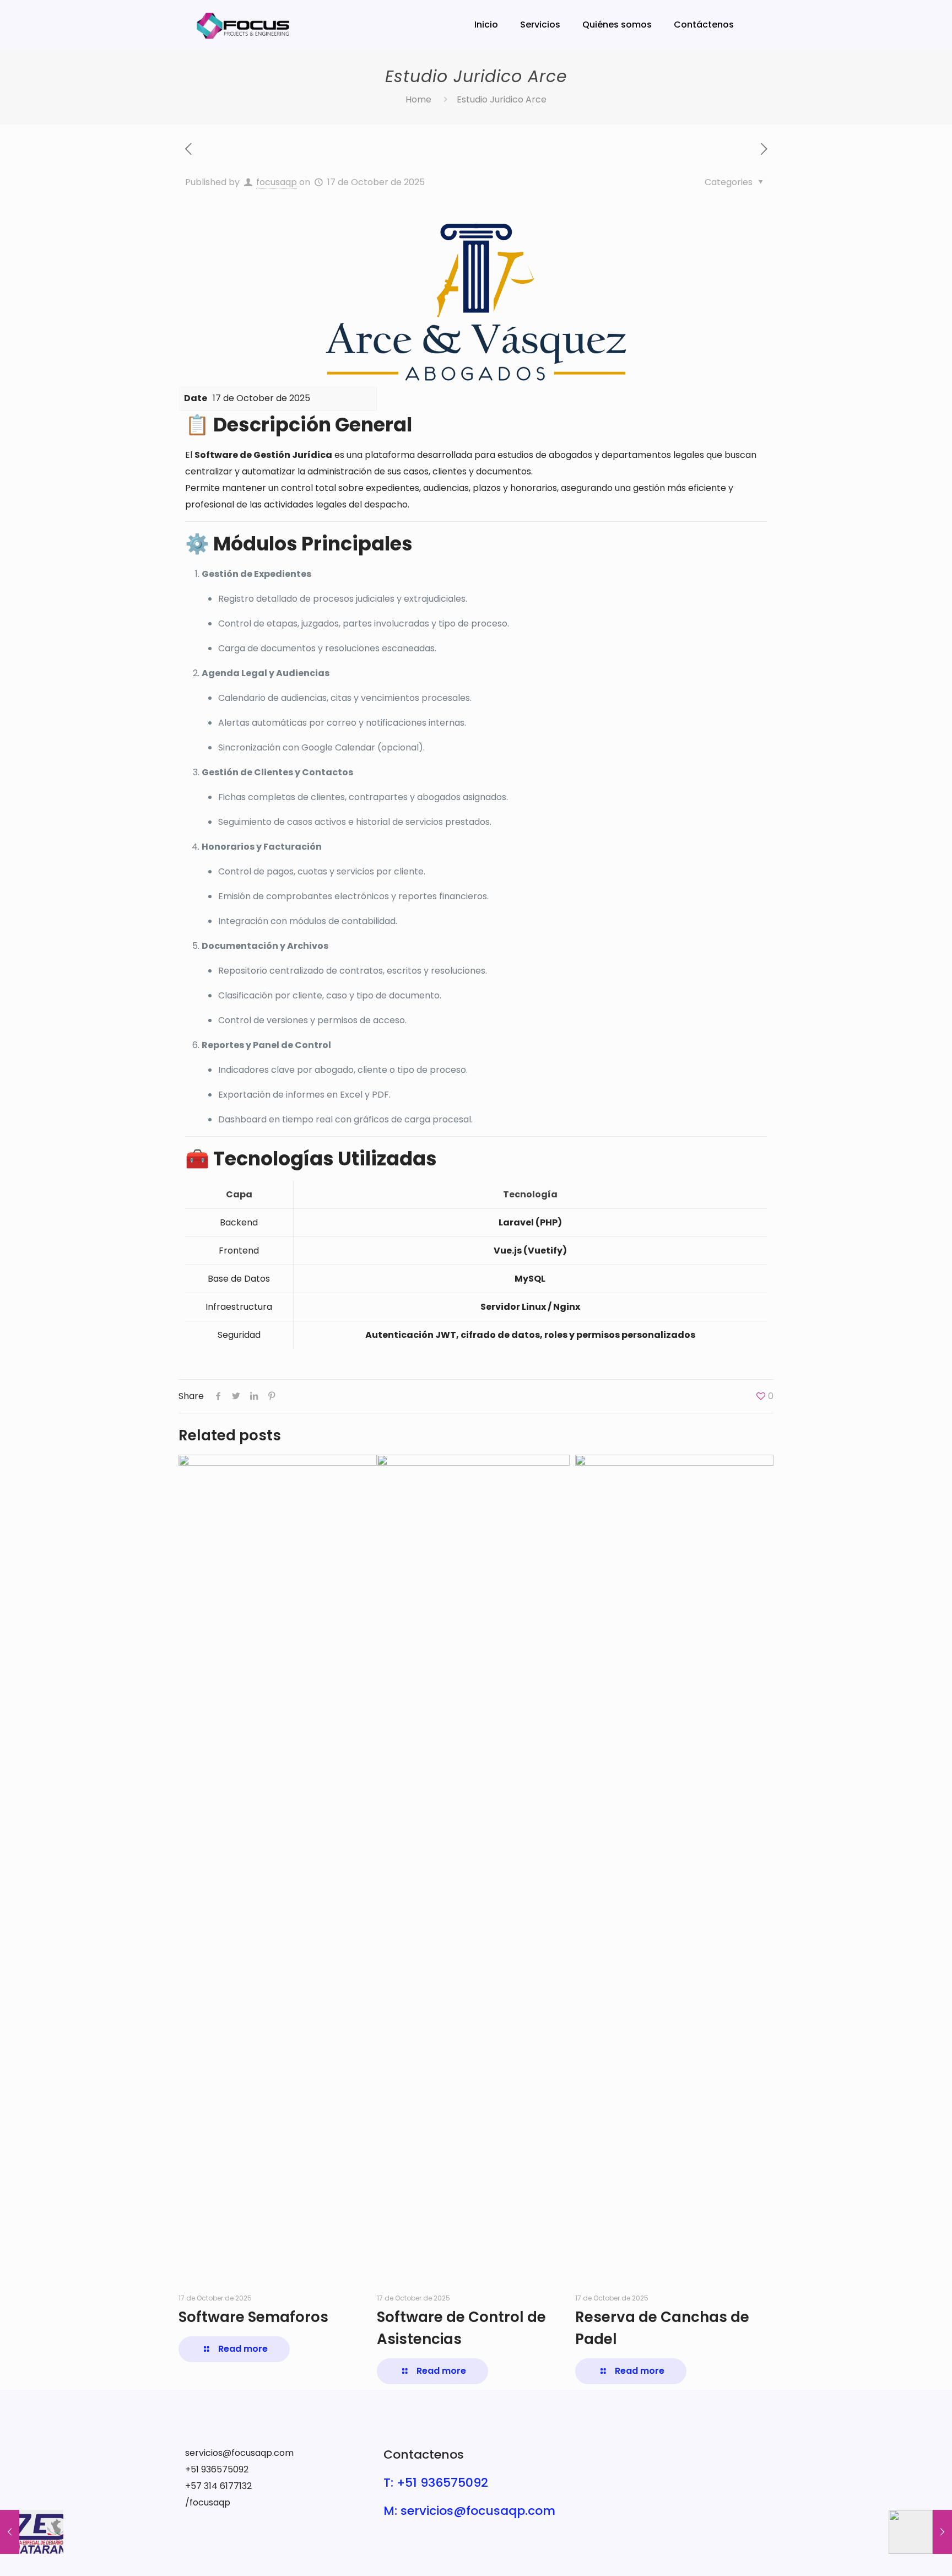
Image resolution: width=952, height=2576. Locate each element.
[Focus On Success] (244, 25)
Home (418, 99)
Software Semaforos (253, 2317)
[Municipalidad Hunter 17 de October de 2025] (920, 2532)
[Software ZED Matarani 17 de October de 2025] (32, 2532)
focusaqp (277, 182)
